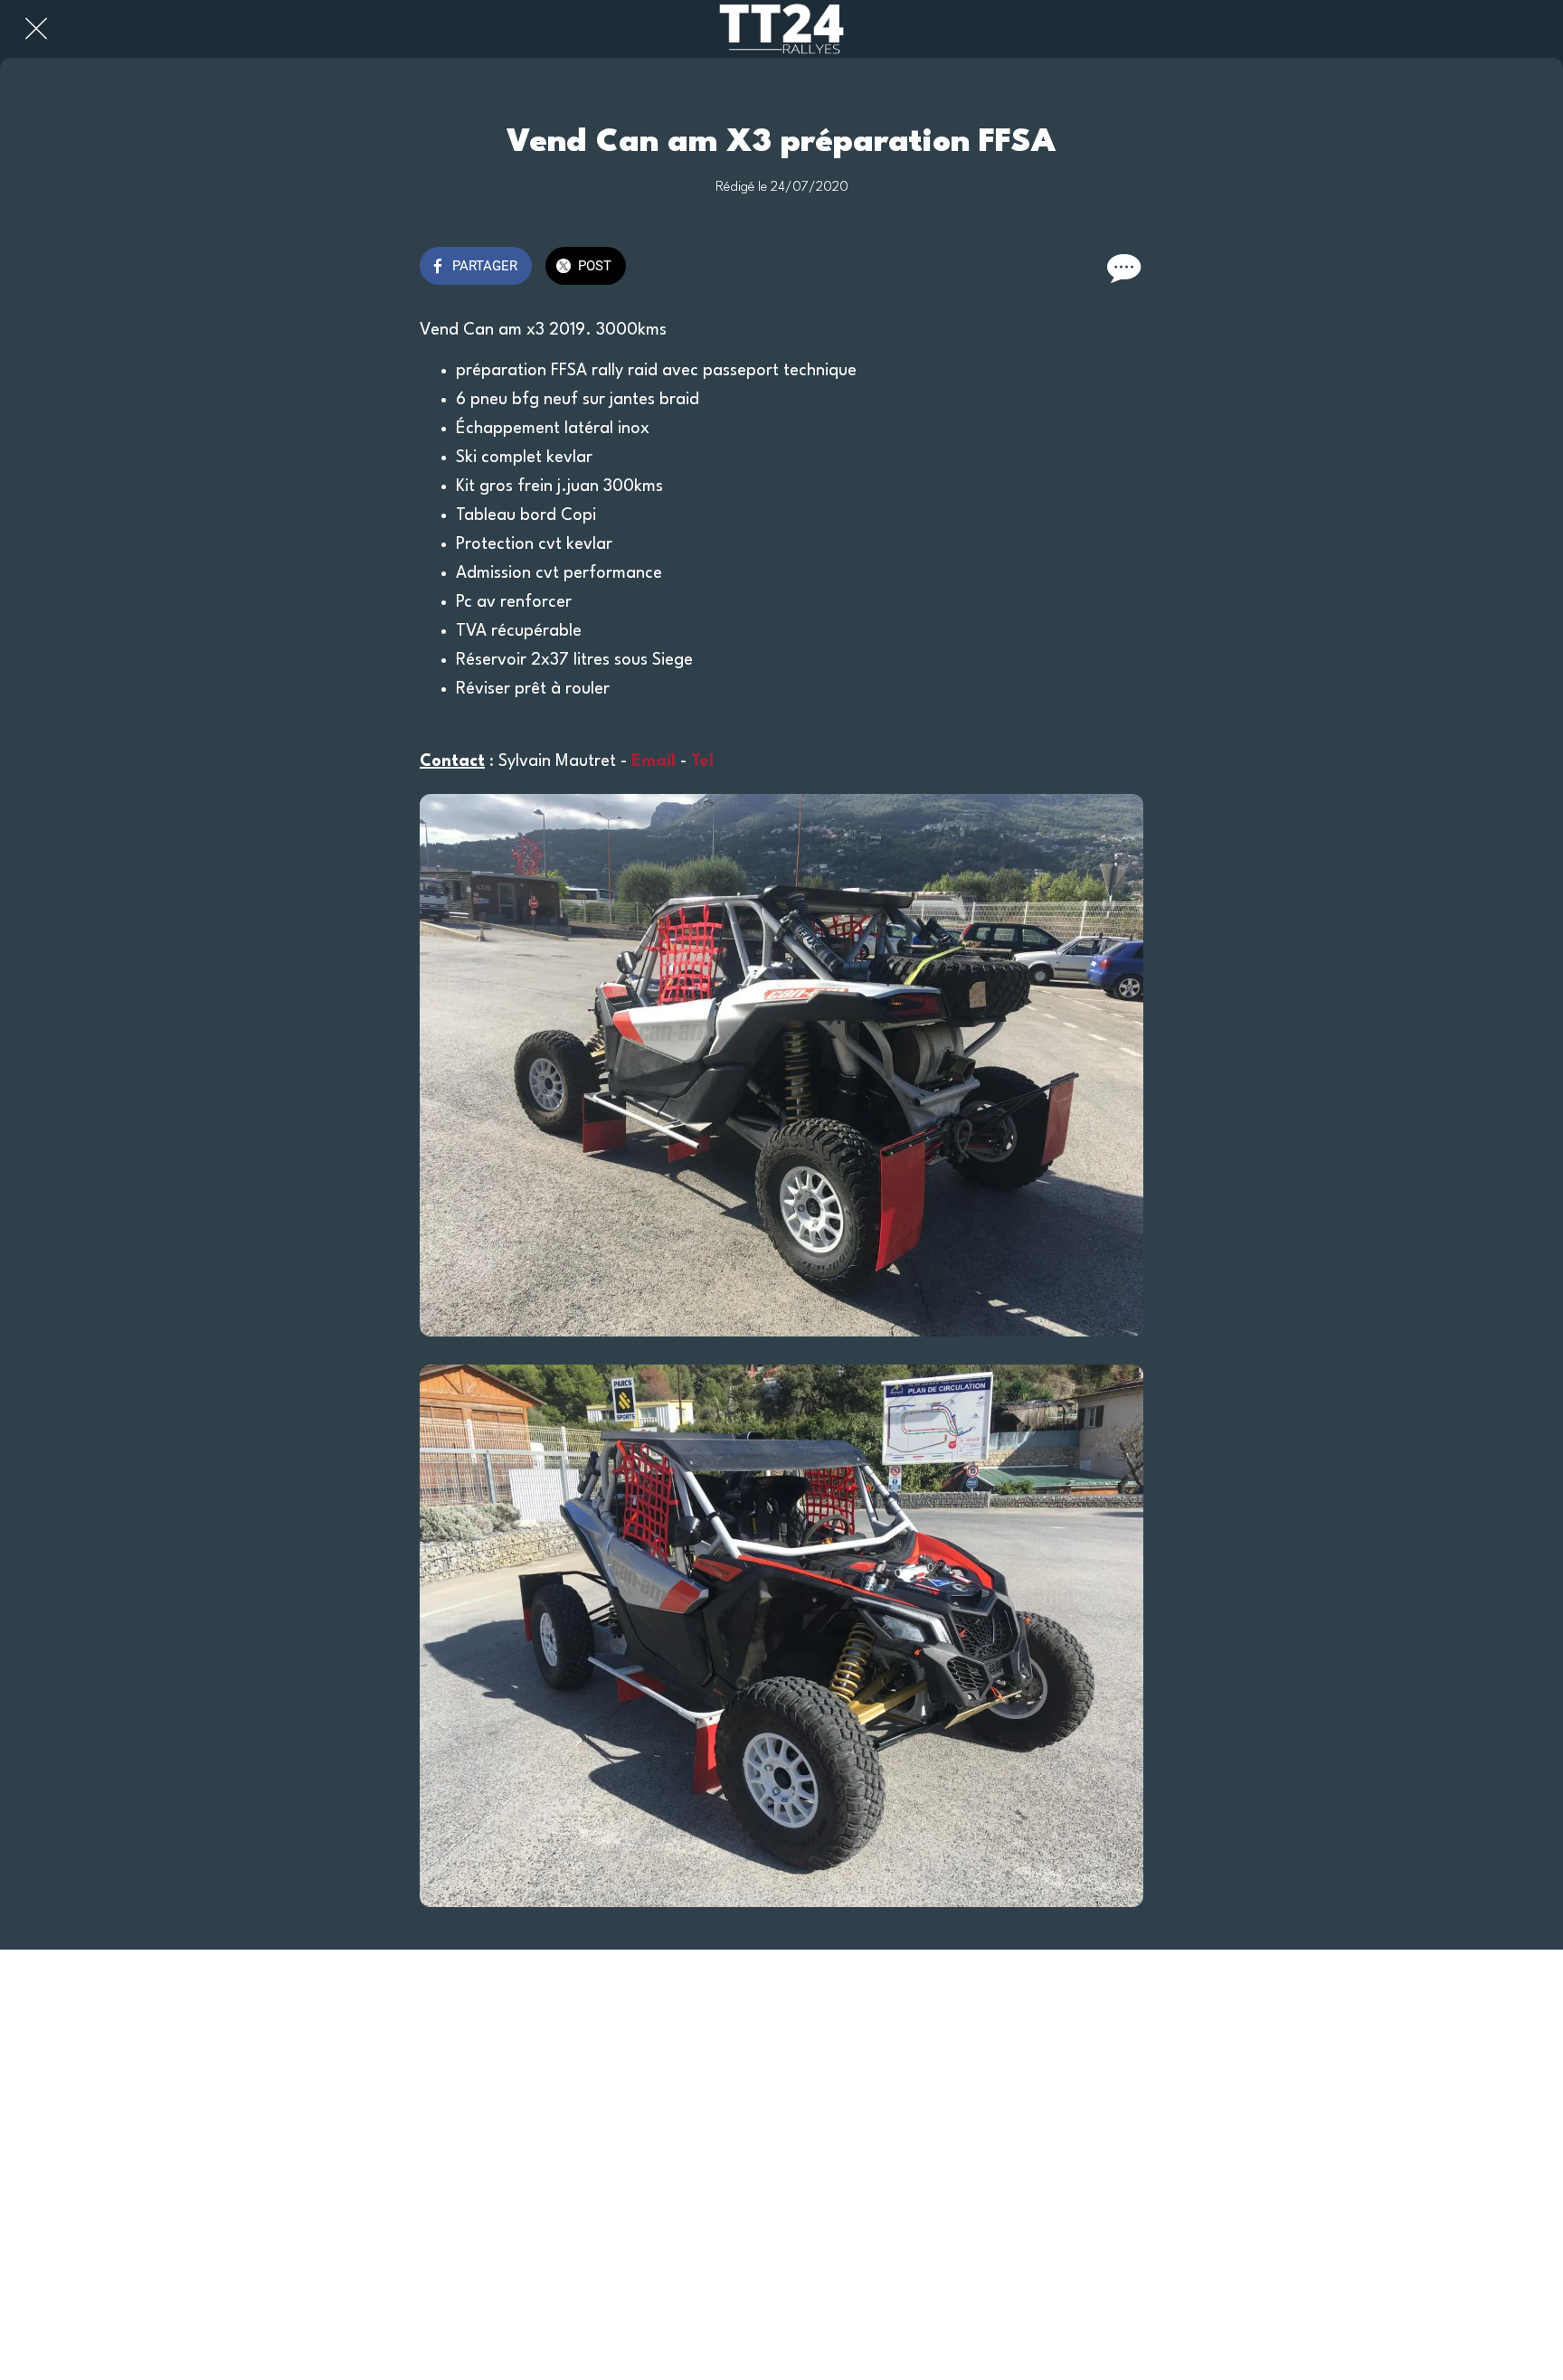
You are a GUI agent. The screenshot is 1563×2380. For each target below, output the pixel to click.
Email (654, 761)
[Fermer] (36, 29)
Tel (702, 761)
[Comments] (1122, 268)
